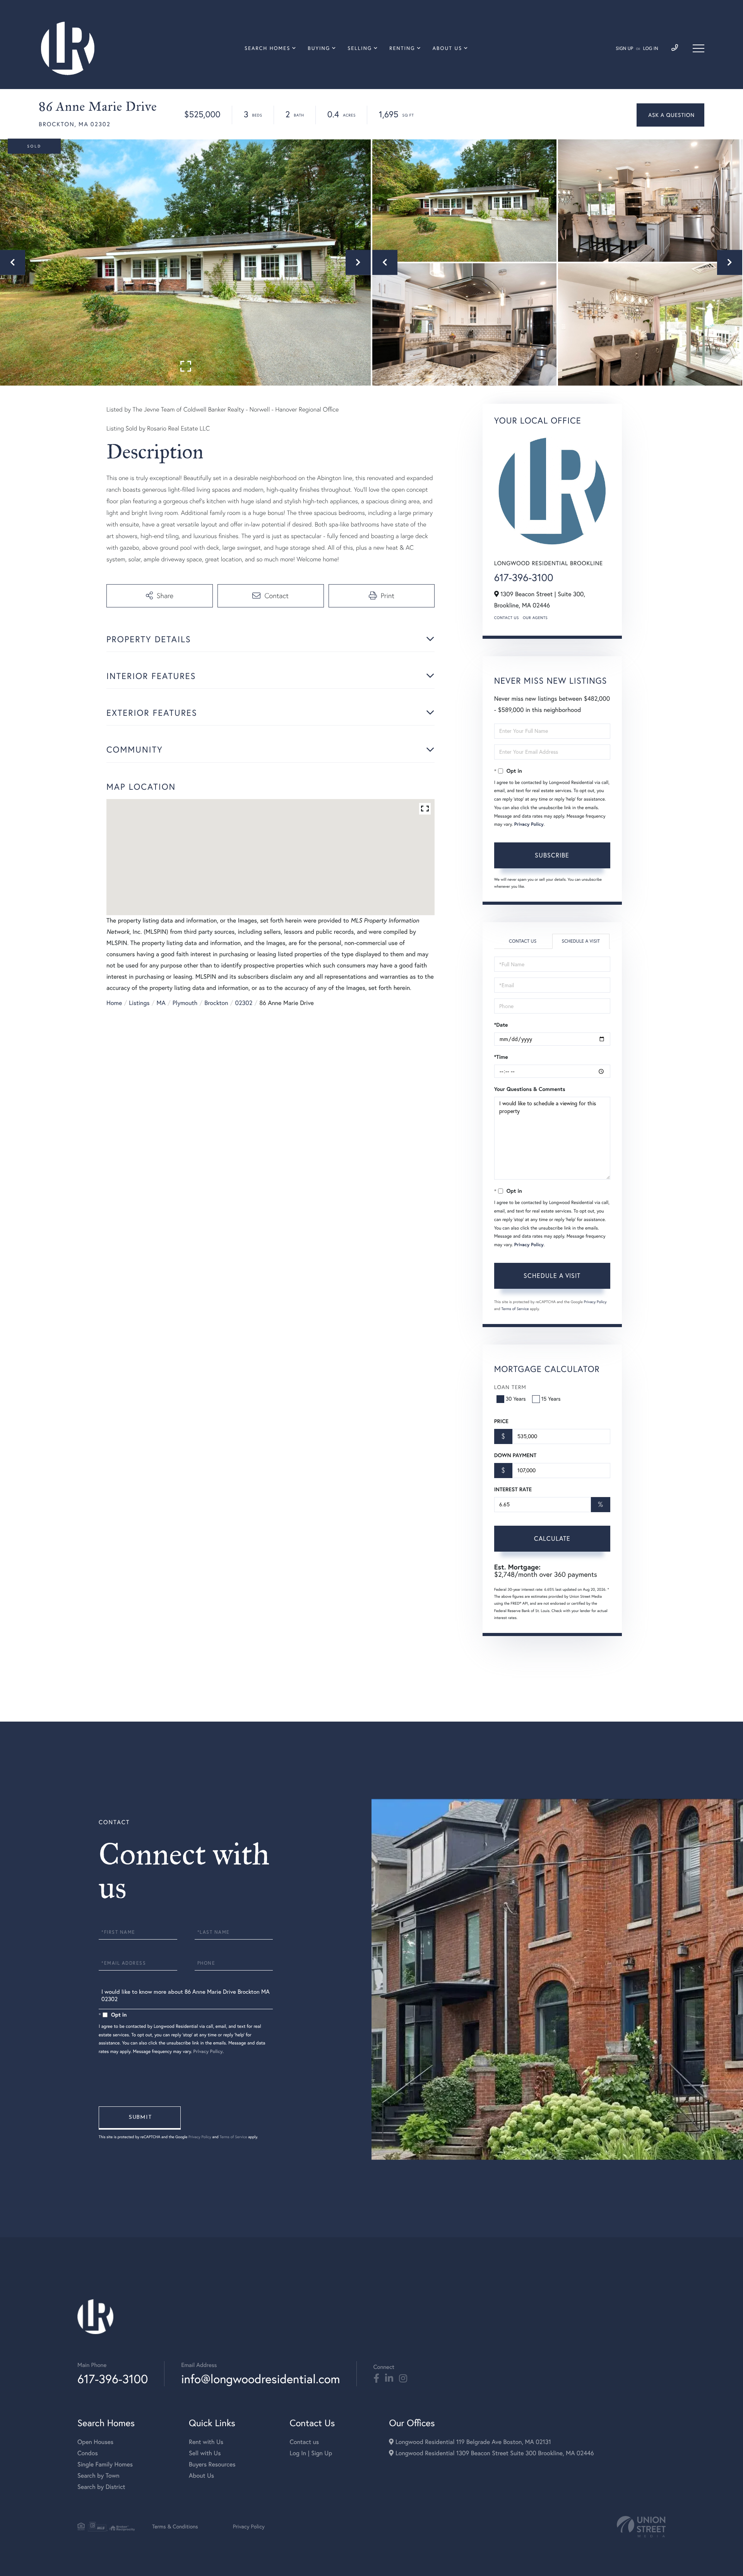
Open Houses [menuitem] (95, 2442)
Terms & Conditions (175, 2526)
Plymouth (185, 1003)
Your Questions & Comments (530, 1089)
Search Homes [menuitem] (267, 48)
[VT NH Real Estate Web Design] (641, 2527)
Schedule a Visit (581, 941)
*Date (501, 1025)
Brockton (216, 1003)
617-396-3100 (524, 577)
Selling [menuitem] (360, 48)
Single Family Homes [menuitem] (105, 2465)
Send (140, 2118)
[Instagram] (403, 2379)
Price (501, 1421)
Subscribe (552, 855)
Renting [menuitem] (402, 48)
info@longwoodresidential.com (260, 2379)
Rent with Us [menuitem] (206, 2442)
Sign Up (624, 49)
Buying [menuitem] (319, 48)
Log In (651, 49)
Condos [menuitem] (88, 2453)
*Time (501, 1057)
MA (161, 1003)
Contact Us (507, 618)
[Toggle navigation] (698, 48)
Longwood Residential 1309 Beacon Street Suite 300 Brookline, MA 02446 (494, 2453)
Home (114, 1003)
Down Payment (515, 1455)
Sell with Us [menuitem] (205, 2453)
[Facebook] (376, 2379)
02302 (244, 1003)
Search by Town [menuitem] (98, 2476)
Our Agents (535, 618)
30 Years (516, 1399)
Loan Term (510, 1387)
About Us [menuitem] (448, 48)
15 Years (551, 1399)
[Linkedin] (389, 2379)
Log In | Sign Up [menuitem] (311, 2453)
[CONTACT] (670, 115)
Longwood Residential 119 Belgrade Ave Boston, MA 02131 (472, 2442)
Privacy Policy (529, 824)
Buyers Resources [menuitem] (212, 2465)
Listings (139, 1003)
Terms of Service (515, 1309)
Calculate (552, 1538)
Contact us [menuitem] (304, 2442)
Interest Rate (513, 1489)
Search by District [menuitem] (101, 2487)
